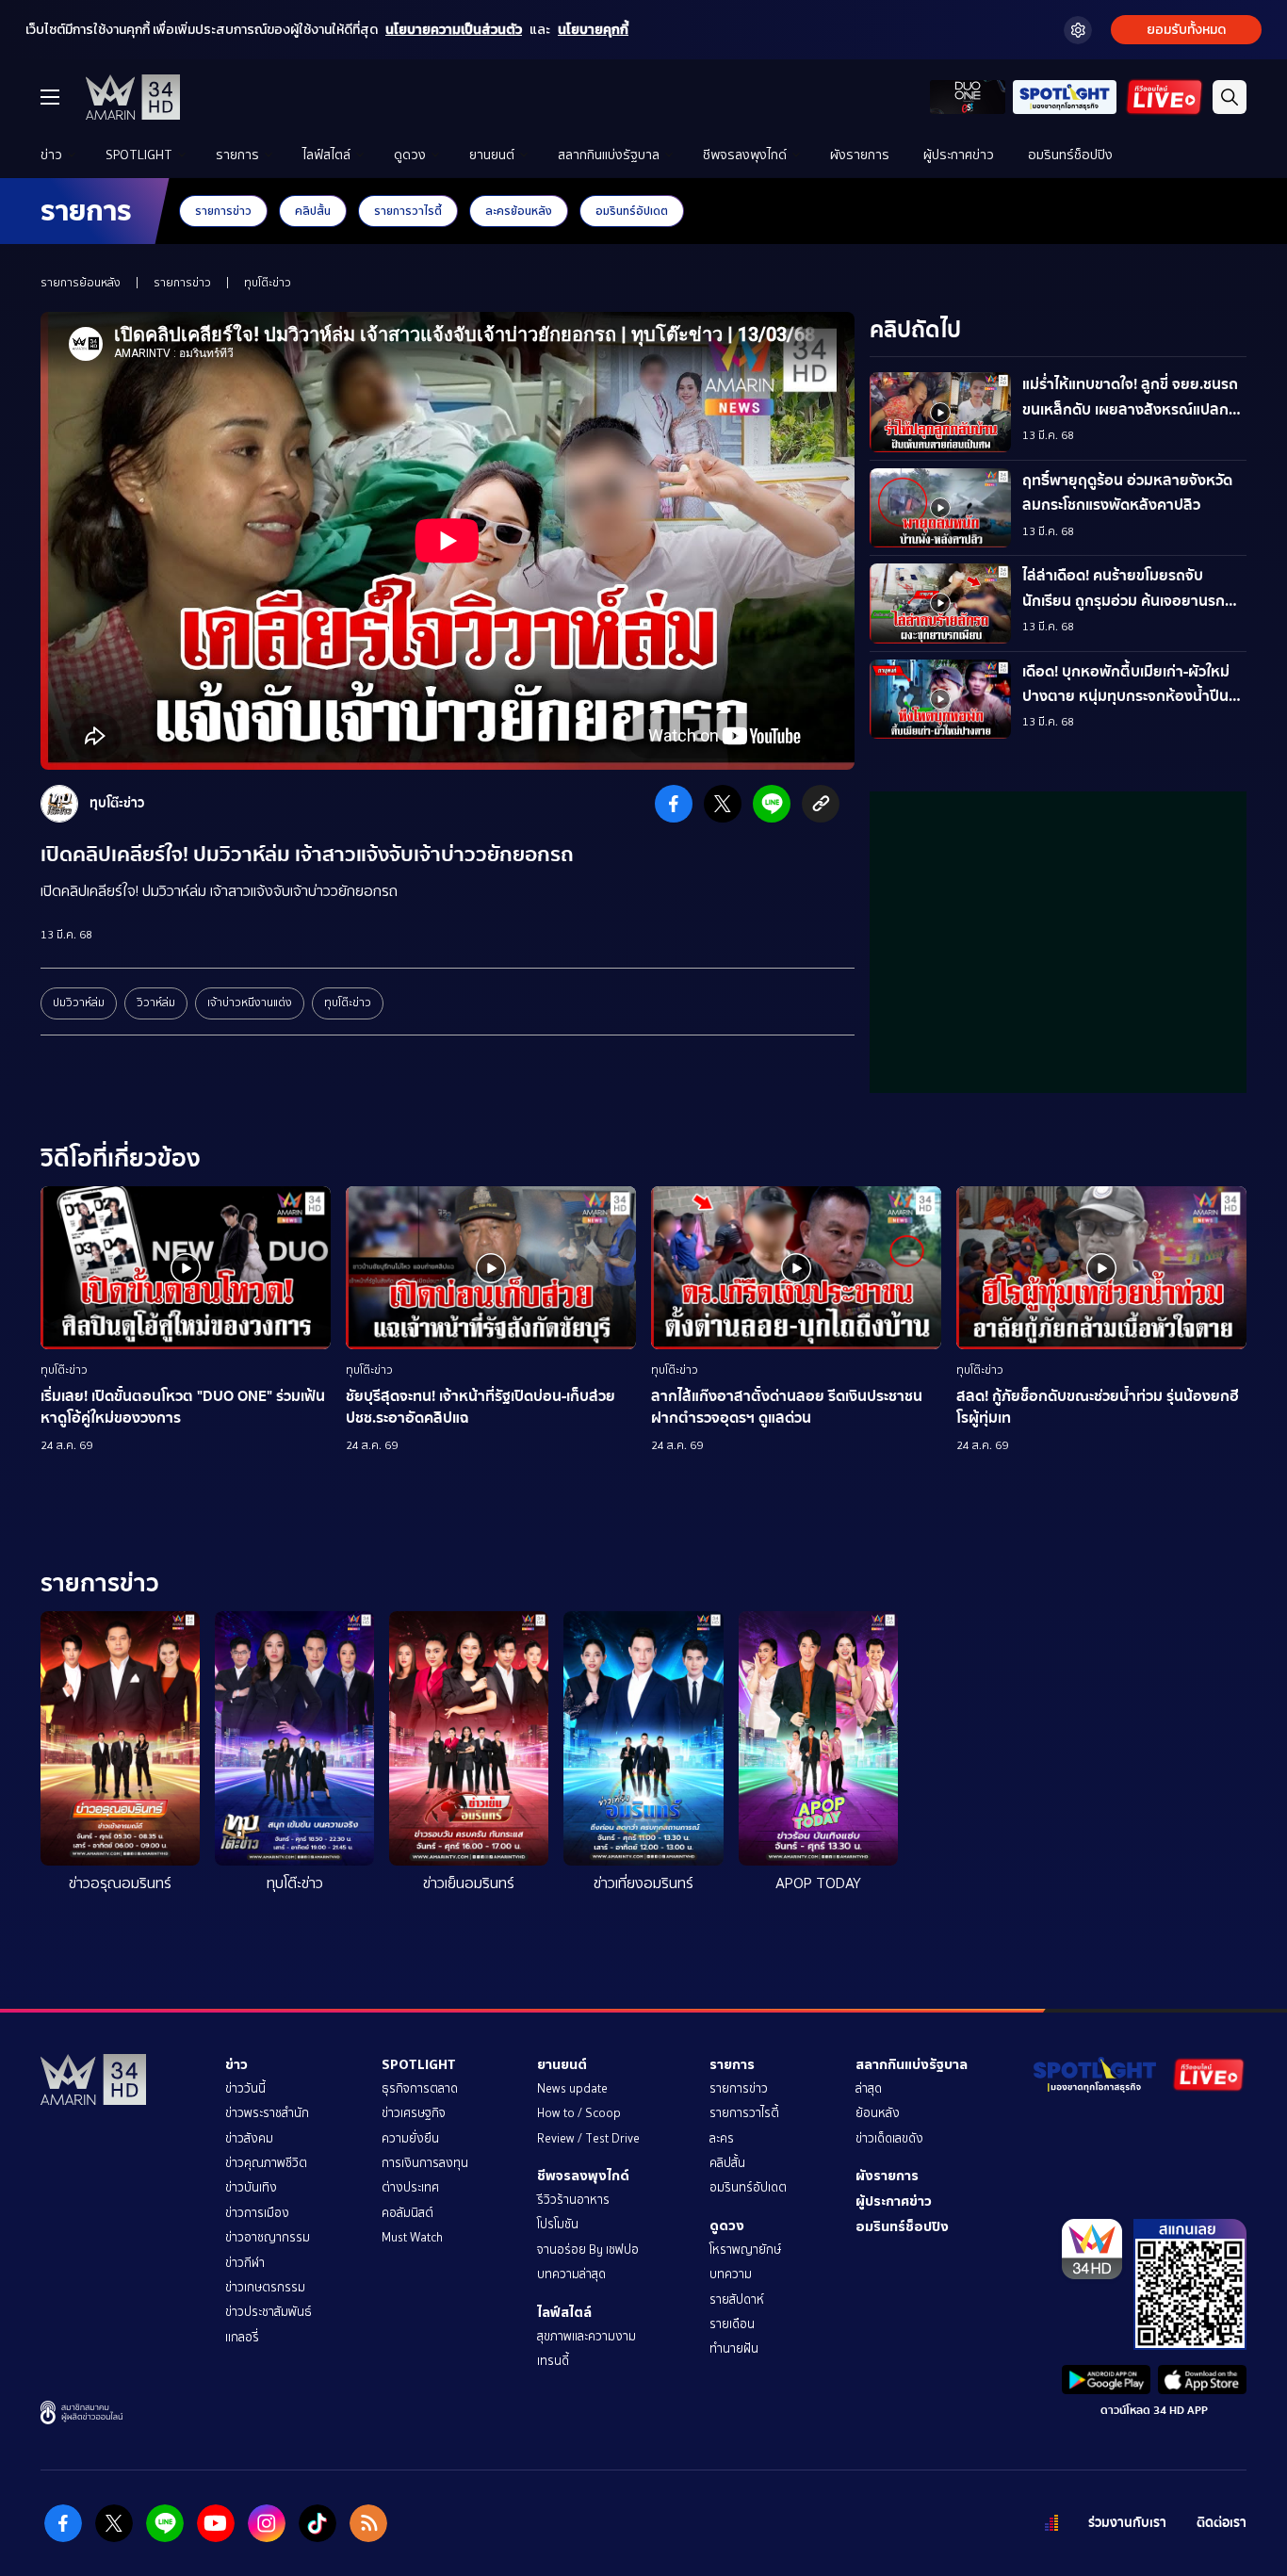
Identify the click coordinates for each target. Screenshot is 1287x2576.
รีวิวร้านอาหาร (573, 2200)
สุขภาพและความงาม (586, 2336)
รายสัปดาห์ (737, 2299)
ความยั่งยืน (410, 2138)
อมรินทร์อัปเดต (632, 211)
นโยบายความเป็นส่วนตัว (454, 30)
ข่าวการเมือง (257, 2213)
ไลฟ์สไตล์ (326, 155)
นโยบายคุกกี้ (593, 30)
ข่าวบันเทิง (251, 2187)
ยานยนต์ (492, 155)
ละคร (722, 2138)
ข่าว (51, 155)
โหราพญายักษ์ (745, 2250)
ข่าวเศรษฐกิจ (414, 2113)
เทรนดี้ (553, 2361)
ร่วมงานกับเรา (1127, 2523)
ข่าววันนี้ (245, 2088)
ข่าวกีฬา (245, 2263)
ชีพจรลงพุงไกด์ (745, 155)
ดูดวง (410, 155)
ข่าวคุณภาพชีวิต (266, 2163)
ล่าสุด (869, 2088)
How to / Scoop (579, 2113)
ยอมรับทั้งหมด (1186, 30)
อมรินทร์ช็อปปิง (1070, 155)
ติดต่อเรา (1222, 2523)
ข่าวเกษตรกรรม (265, 2287)
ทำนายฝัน (734, 2348)
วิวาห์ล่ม (156, 1003)
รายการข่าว (223, 211)
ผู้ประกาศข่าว (959, 155)
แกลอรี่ (242, 2337)
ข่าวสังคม (249, 2138)
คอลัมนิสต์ (407, 2213)
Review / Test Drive (588, 2138)
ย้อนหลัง (878, 2113)
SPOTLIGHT (139, 155)
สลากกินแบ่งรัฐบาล (609, 155)
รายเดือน (732, 2324)
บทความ (731, 2274)
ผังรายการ (860, 155)
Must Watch (412, 2237)
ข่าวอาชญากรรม (268, 2237)
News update (572, 2088)
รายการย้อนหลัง (81, 283)
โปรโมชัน (558, 2224)
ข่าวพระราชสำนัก (267, 2113)
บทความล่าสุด (571, 2274)
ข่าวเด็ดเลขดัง (889, 2138)
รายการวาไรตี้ (408, 211)
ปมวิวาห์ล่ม (79, 1003)
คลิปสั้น (313, 211)
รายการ (237, 155)
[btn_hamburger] (50, 97)
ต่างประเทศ (410, 2187)
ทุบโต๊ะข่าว (268, 283)
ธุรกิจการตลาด (420, 2088)
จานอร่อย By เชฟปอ (588, 2250)
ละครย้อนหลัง (519, 211)
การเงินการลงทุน (425, 2163)
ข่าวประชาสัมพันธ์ (269, 2312)
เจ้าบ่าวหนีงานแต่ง (250, 1003)
